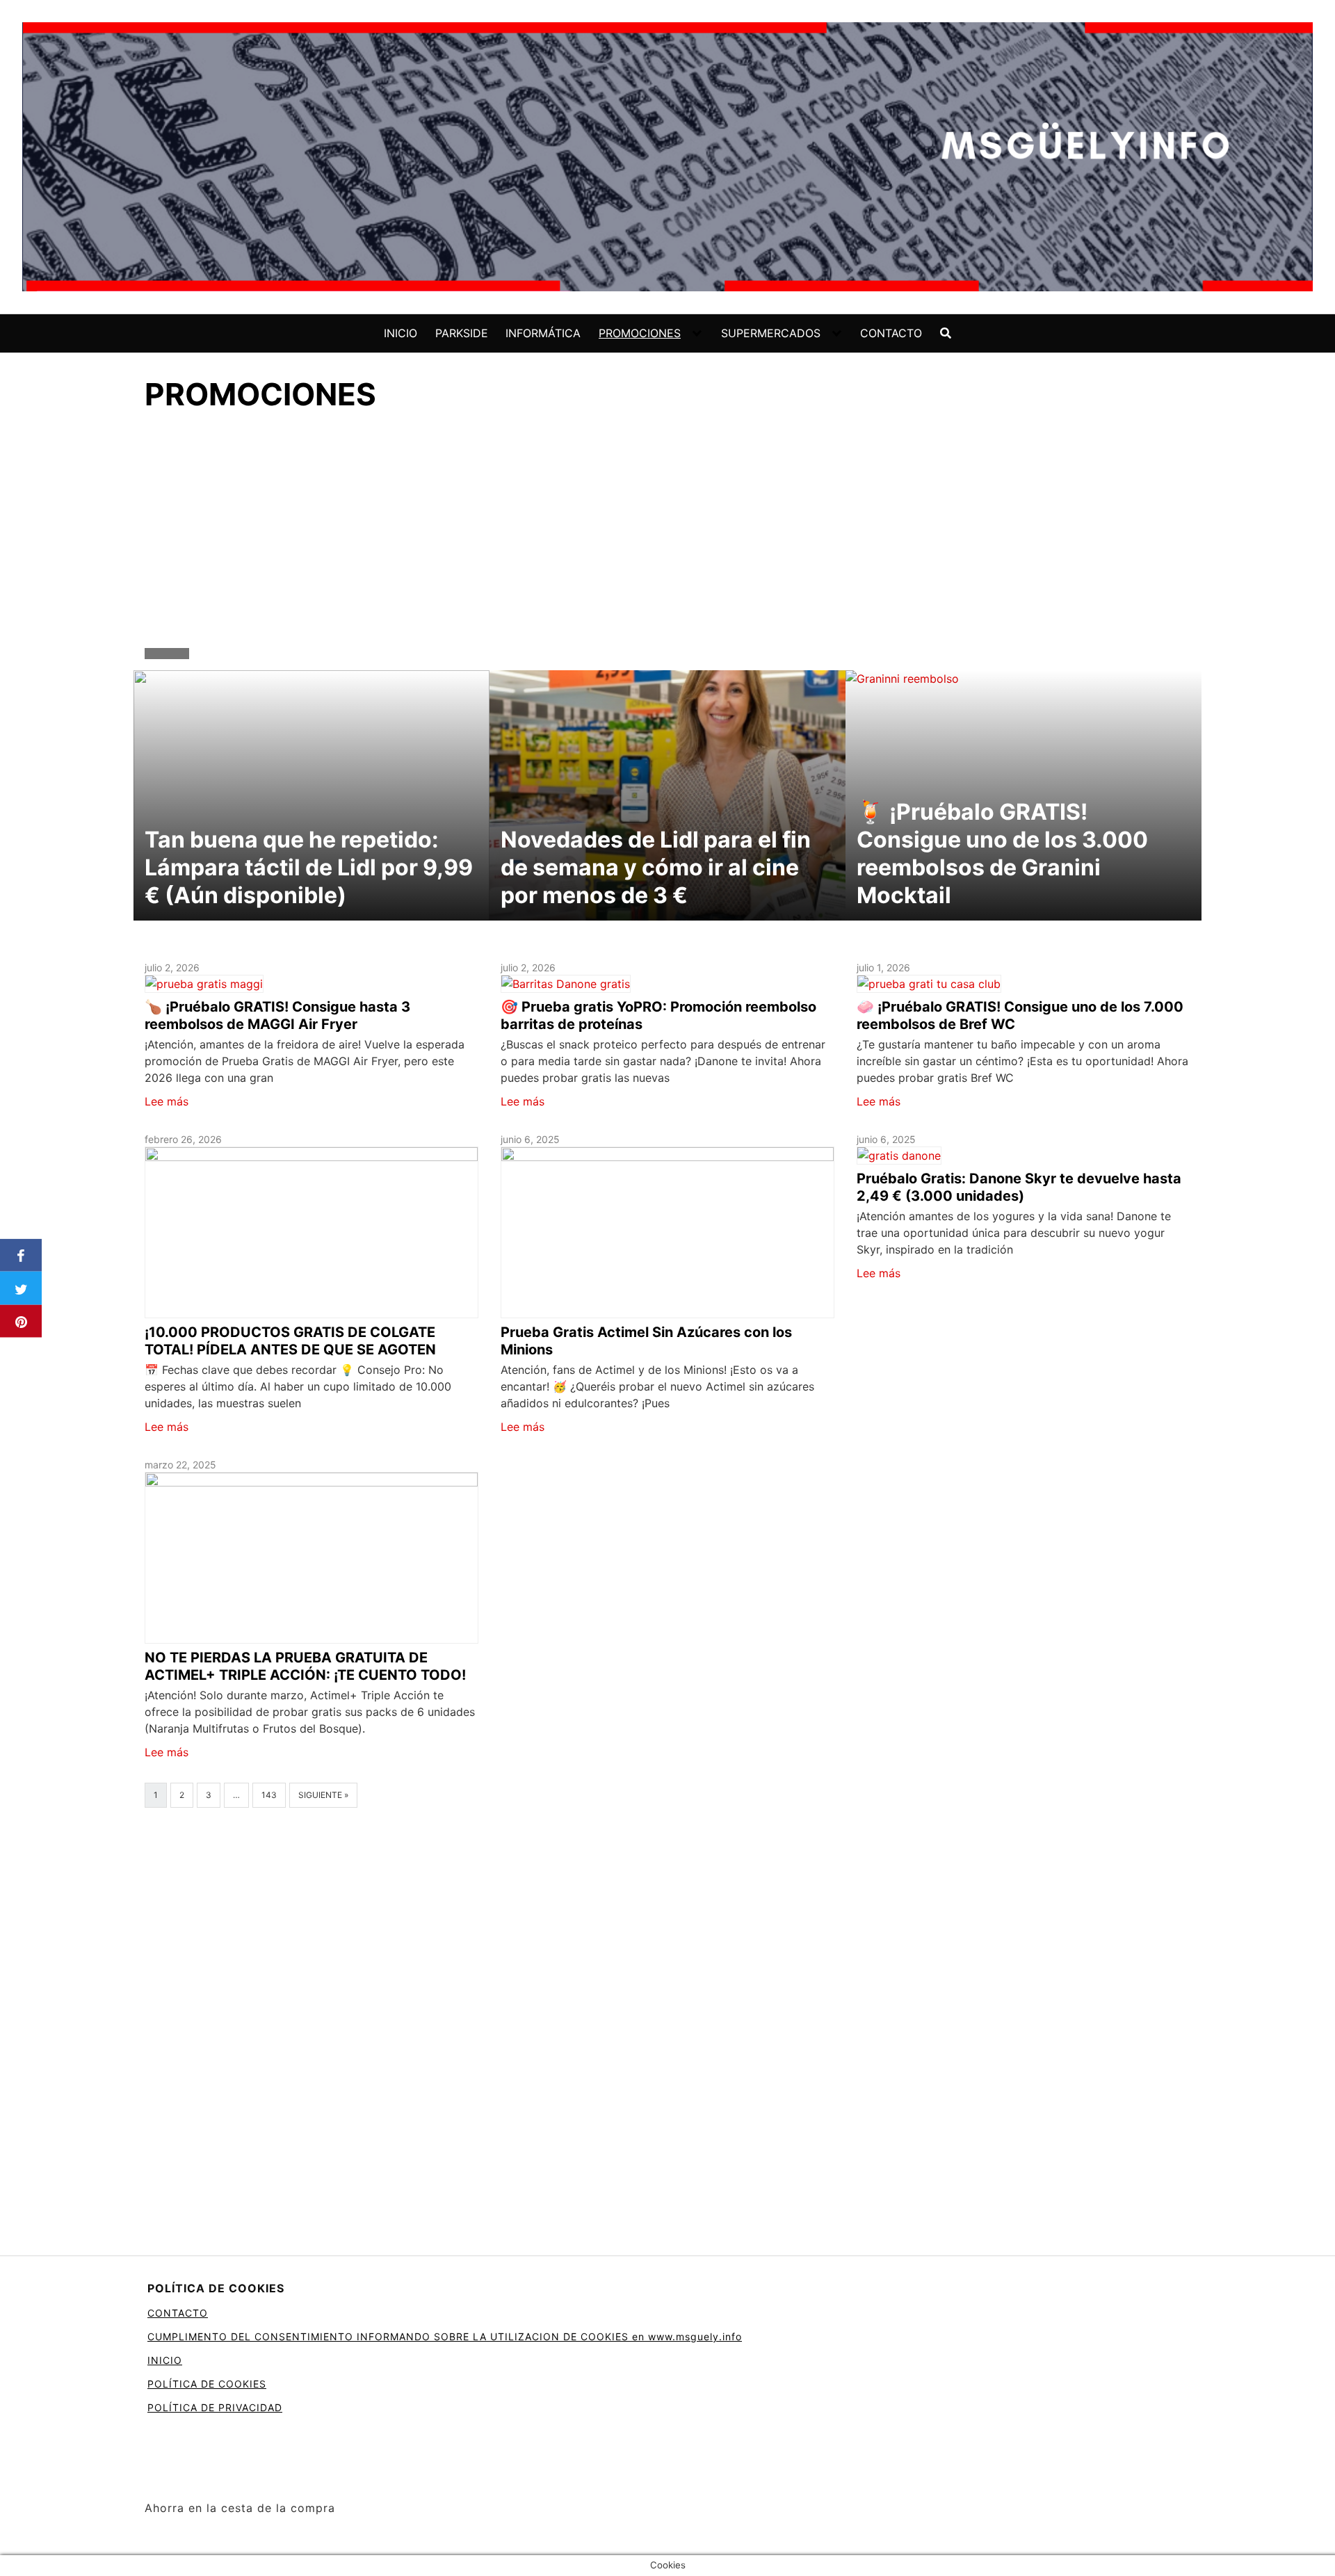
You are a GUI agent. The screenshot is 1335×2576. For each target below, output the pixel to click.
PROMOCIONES (640, 333)
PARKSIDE (462, 333)
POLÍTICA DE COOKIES (207, 2384)
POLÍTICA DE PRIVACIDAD (215, 2407)
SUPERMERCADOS (771, 333)
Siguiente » (323, 1795)
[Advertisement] (667, 533)
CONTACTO (891, 333)
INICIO (400, 333)
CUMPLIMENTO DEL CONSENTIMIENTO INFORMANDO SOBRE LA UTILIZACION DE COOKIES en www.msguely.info (445, 2336)
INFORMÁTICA (543, 333)
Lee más (167, 1101)
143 (269, 1795)
